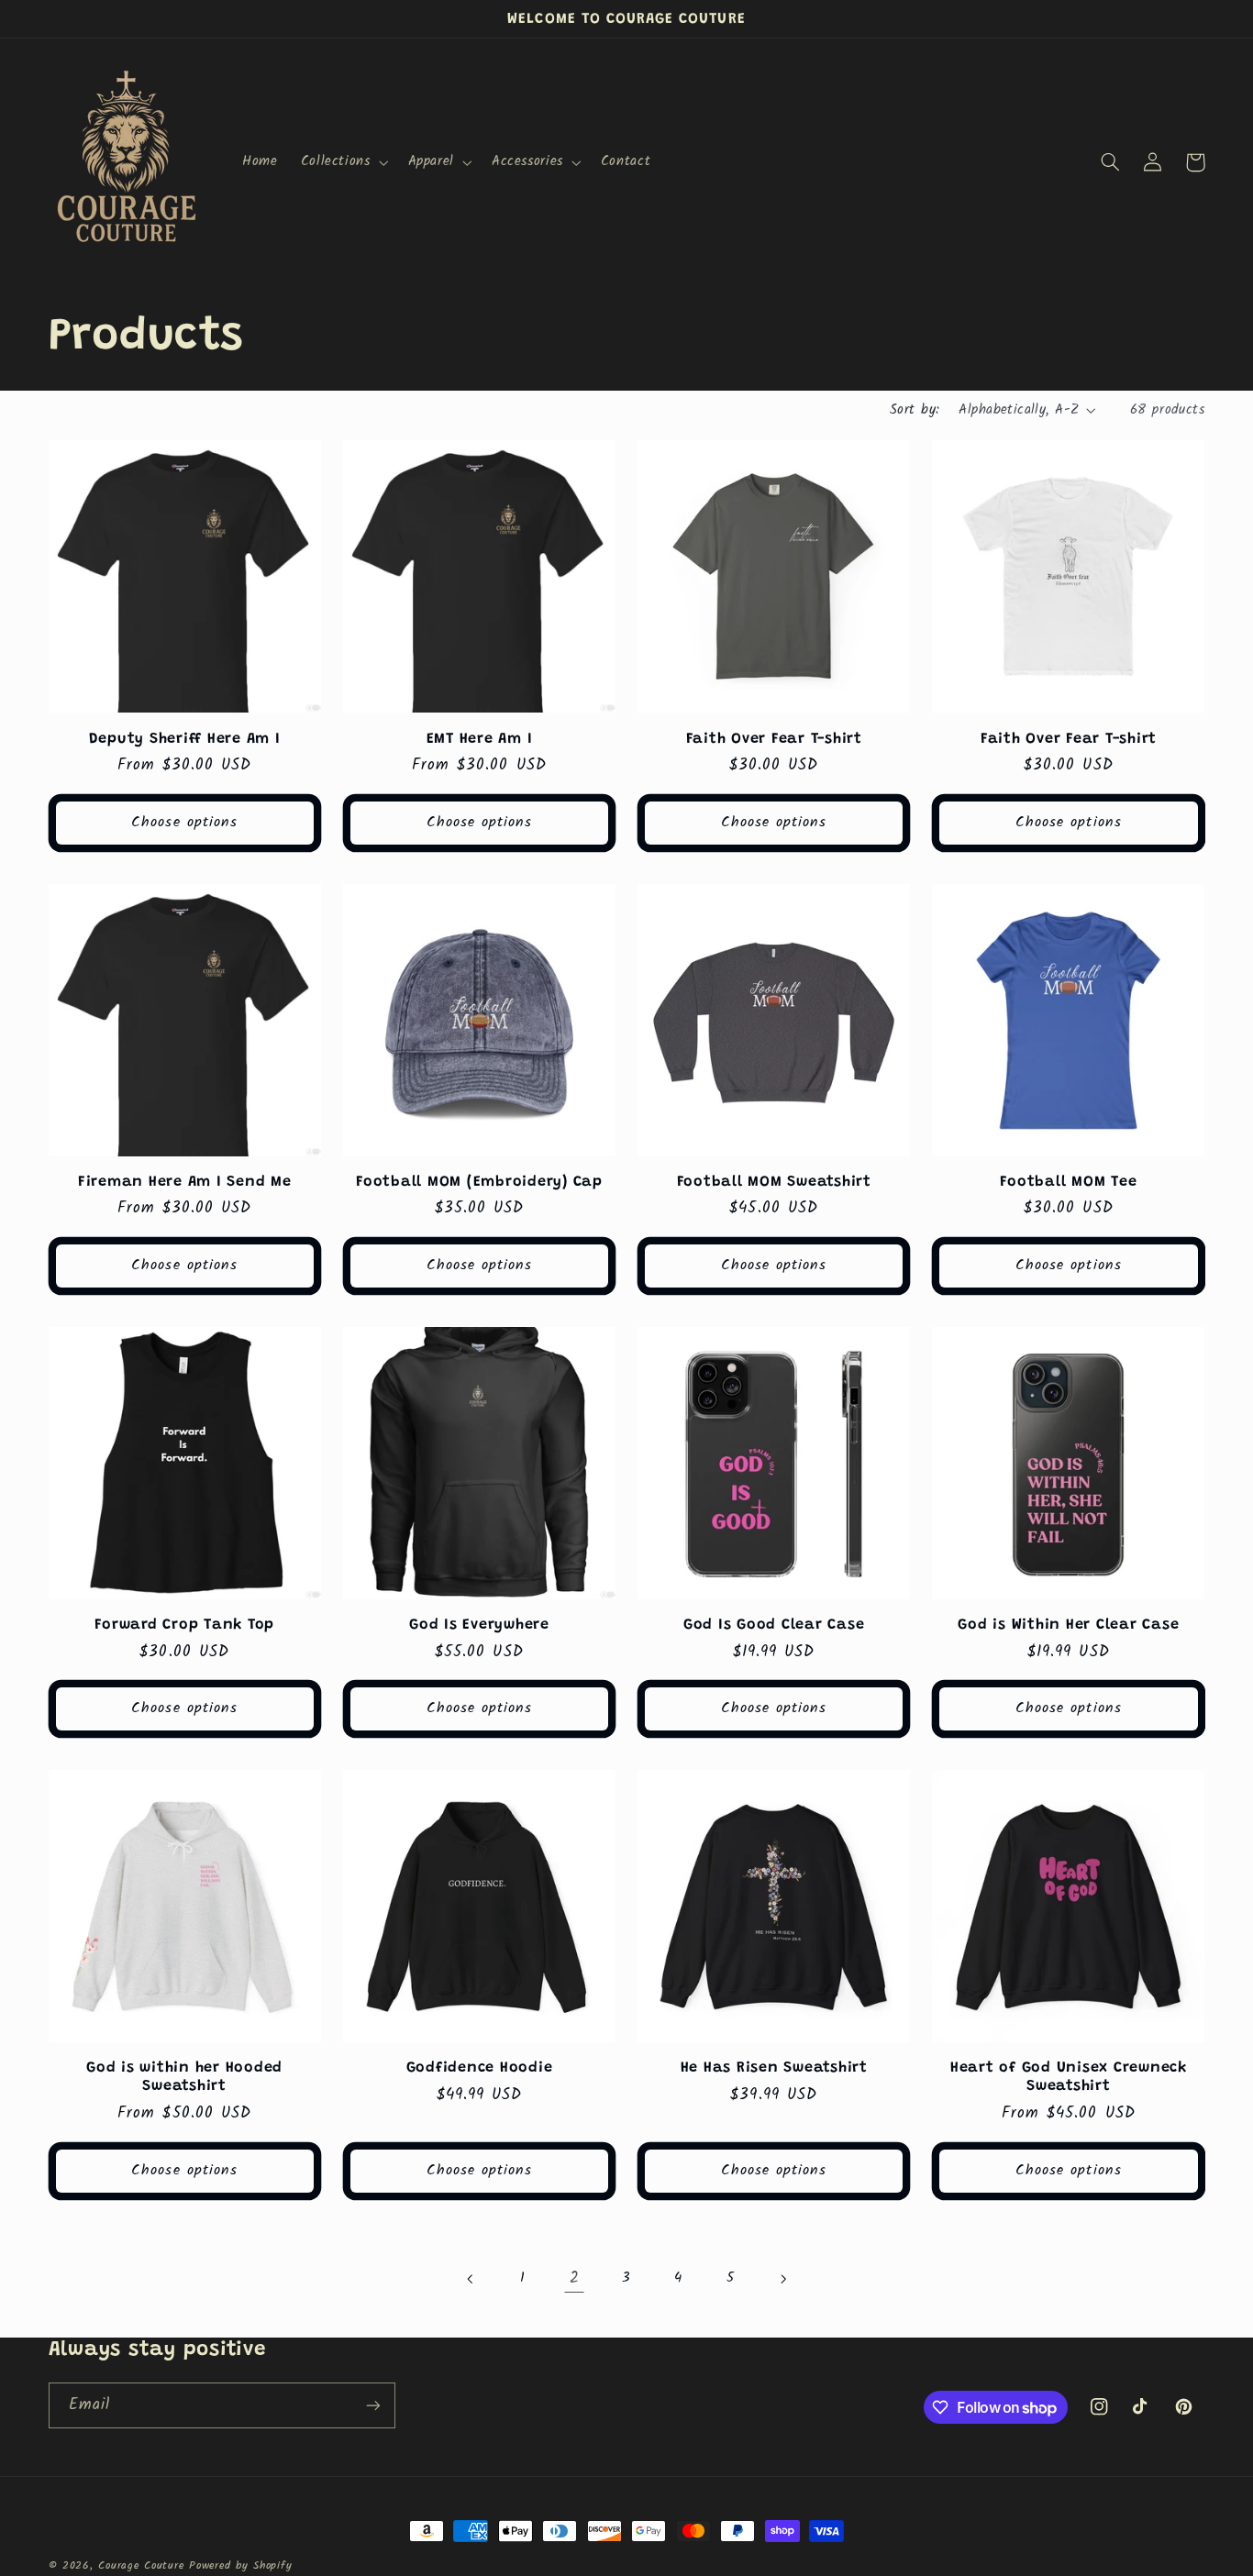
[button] (343, 162)
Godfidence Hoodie (480, 2068)
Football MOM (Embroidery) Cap (479, 1182)
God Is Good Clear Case (774, 1625)
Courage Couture (141, 2566)
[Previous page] (471, 2279)
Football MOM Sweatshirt (774, 1182)
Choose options (184, 822)
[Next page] (782, 2279)
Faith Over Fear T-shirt (774, 739)
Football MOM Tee (1068, 1182)
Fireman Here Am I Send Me (185, 1182)
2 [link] (575, 2278)
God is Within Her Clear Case (1068, 1625)
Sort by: (915, 410)
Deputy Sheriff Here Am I (185, 739)
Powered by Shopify (240, 2566)
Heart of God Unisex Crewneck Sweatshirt (1069, 2077)
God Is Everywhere (479, 1625)
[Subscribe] (372, 2405)
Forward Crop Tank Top (184, 1625)
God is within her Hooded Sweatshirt (184, 2077)
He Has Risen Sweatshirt (774, 2068)
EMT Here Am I (480, 739)
